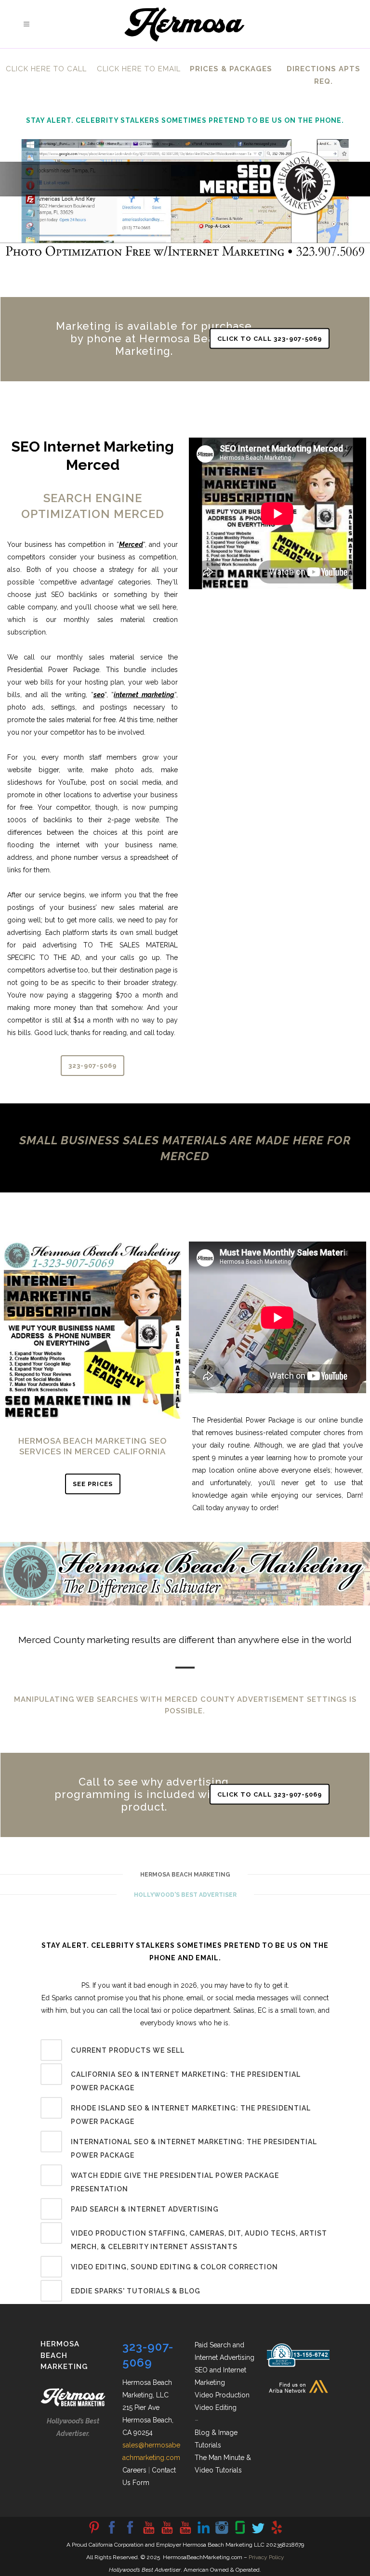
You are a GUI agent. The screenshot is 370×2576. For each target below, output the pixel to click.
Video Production (222, 2395)
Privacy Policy (266, 2557)
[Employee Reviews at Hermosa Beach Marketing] (240, 2533)
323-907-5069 (92, 1066)
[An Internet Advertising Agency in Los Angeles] (185, 2533)
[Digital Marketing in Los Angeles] (130, 2533)
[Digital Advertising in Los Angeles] (222, 2533)
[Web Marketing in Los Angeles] (167, 2533)
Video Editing (216, 2408)
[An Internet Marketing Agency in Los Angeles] (148, 2533)
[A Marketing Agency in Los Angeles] (93, 2533)
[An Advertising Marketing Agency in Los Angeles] (112, 2533)
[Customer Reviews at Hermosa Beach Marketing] (277, 2533)
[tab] (185, 2050)
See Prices (93, 1484)
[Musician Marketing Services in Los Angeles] (203, 2533)
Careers (134, 2470)
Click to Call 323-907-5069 (270, 339)
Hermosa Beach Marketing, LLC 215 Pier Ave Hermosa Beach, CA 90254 (148, 2408)
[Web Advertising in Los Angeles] (258, 2533)
